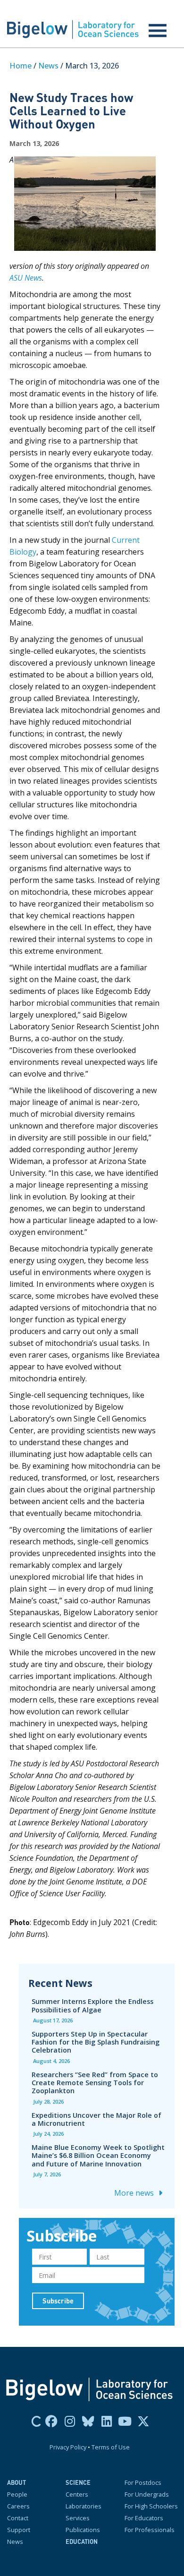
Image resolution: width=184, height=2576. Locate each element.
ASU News (26, 278)
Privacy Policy (68, 2447)
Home (21, 66)
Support (19, 2530)
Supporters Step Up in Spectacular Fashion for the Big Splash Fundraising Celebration (96, 2042)
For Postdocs (143, 2482)
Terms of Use (111, 2447)
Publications (83, 2530)
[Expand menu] (158, 31)
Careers (18, 2506)
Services (78, 2518)
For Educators (144, 2518)
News (48, 66)
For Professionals (150, 2530)
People (17, 2494)
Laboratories (84, 2506)
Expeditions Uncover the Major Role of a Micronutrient (96, 2119)
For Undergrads (147, 2494)
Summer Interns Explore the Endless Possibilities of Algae (92, 2005)
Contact (18, 2518)
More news (135, 2193)
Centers (77, 2494)
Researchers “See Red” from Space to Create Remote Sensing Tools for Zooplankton (95, 2083)
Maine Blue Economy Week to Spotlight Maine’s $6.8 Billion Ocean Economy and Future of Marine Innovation (98, 2155)
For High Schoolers (151, 2506)
